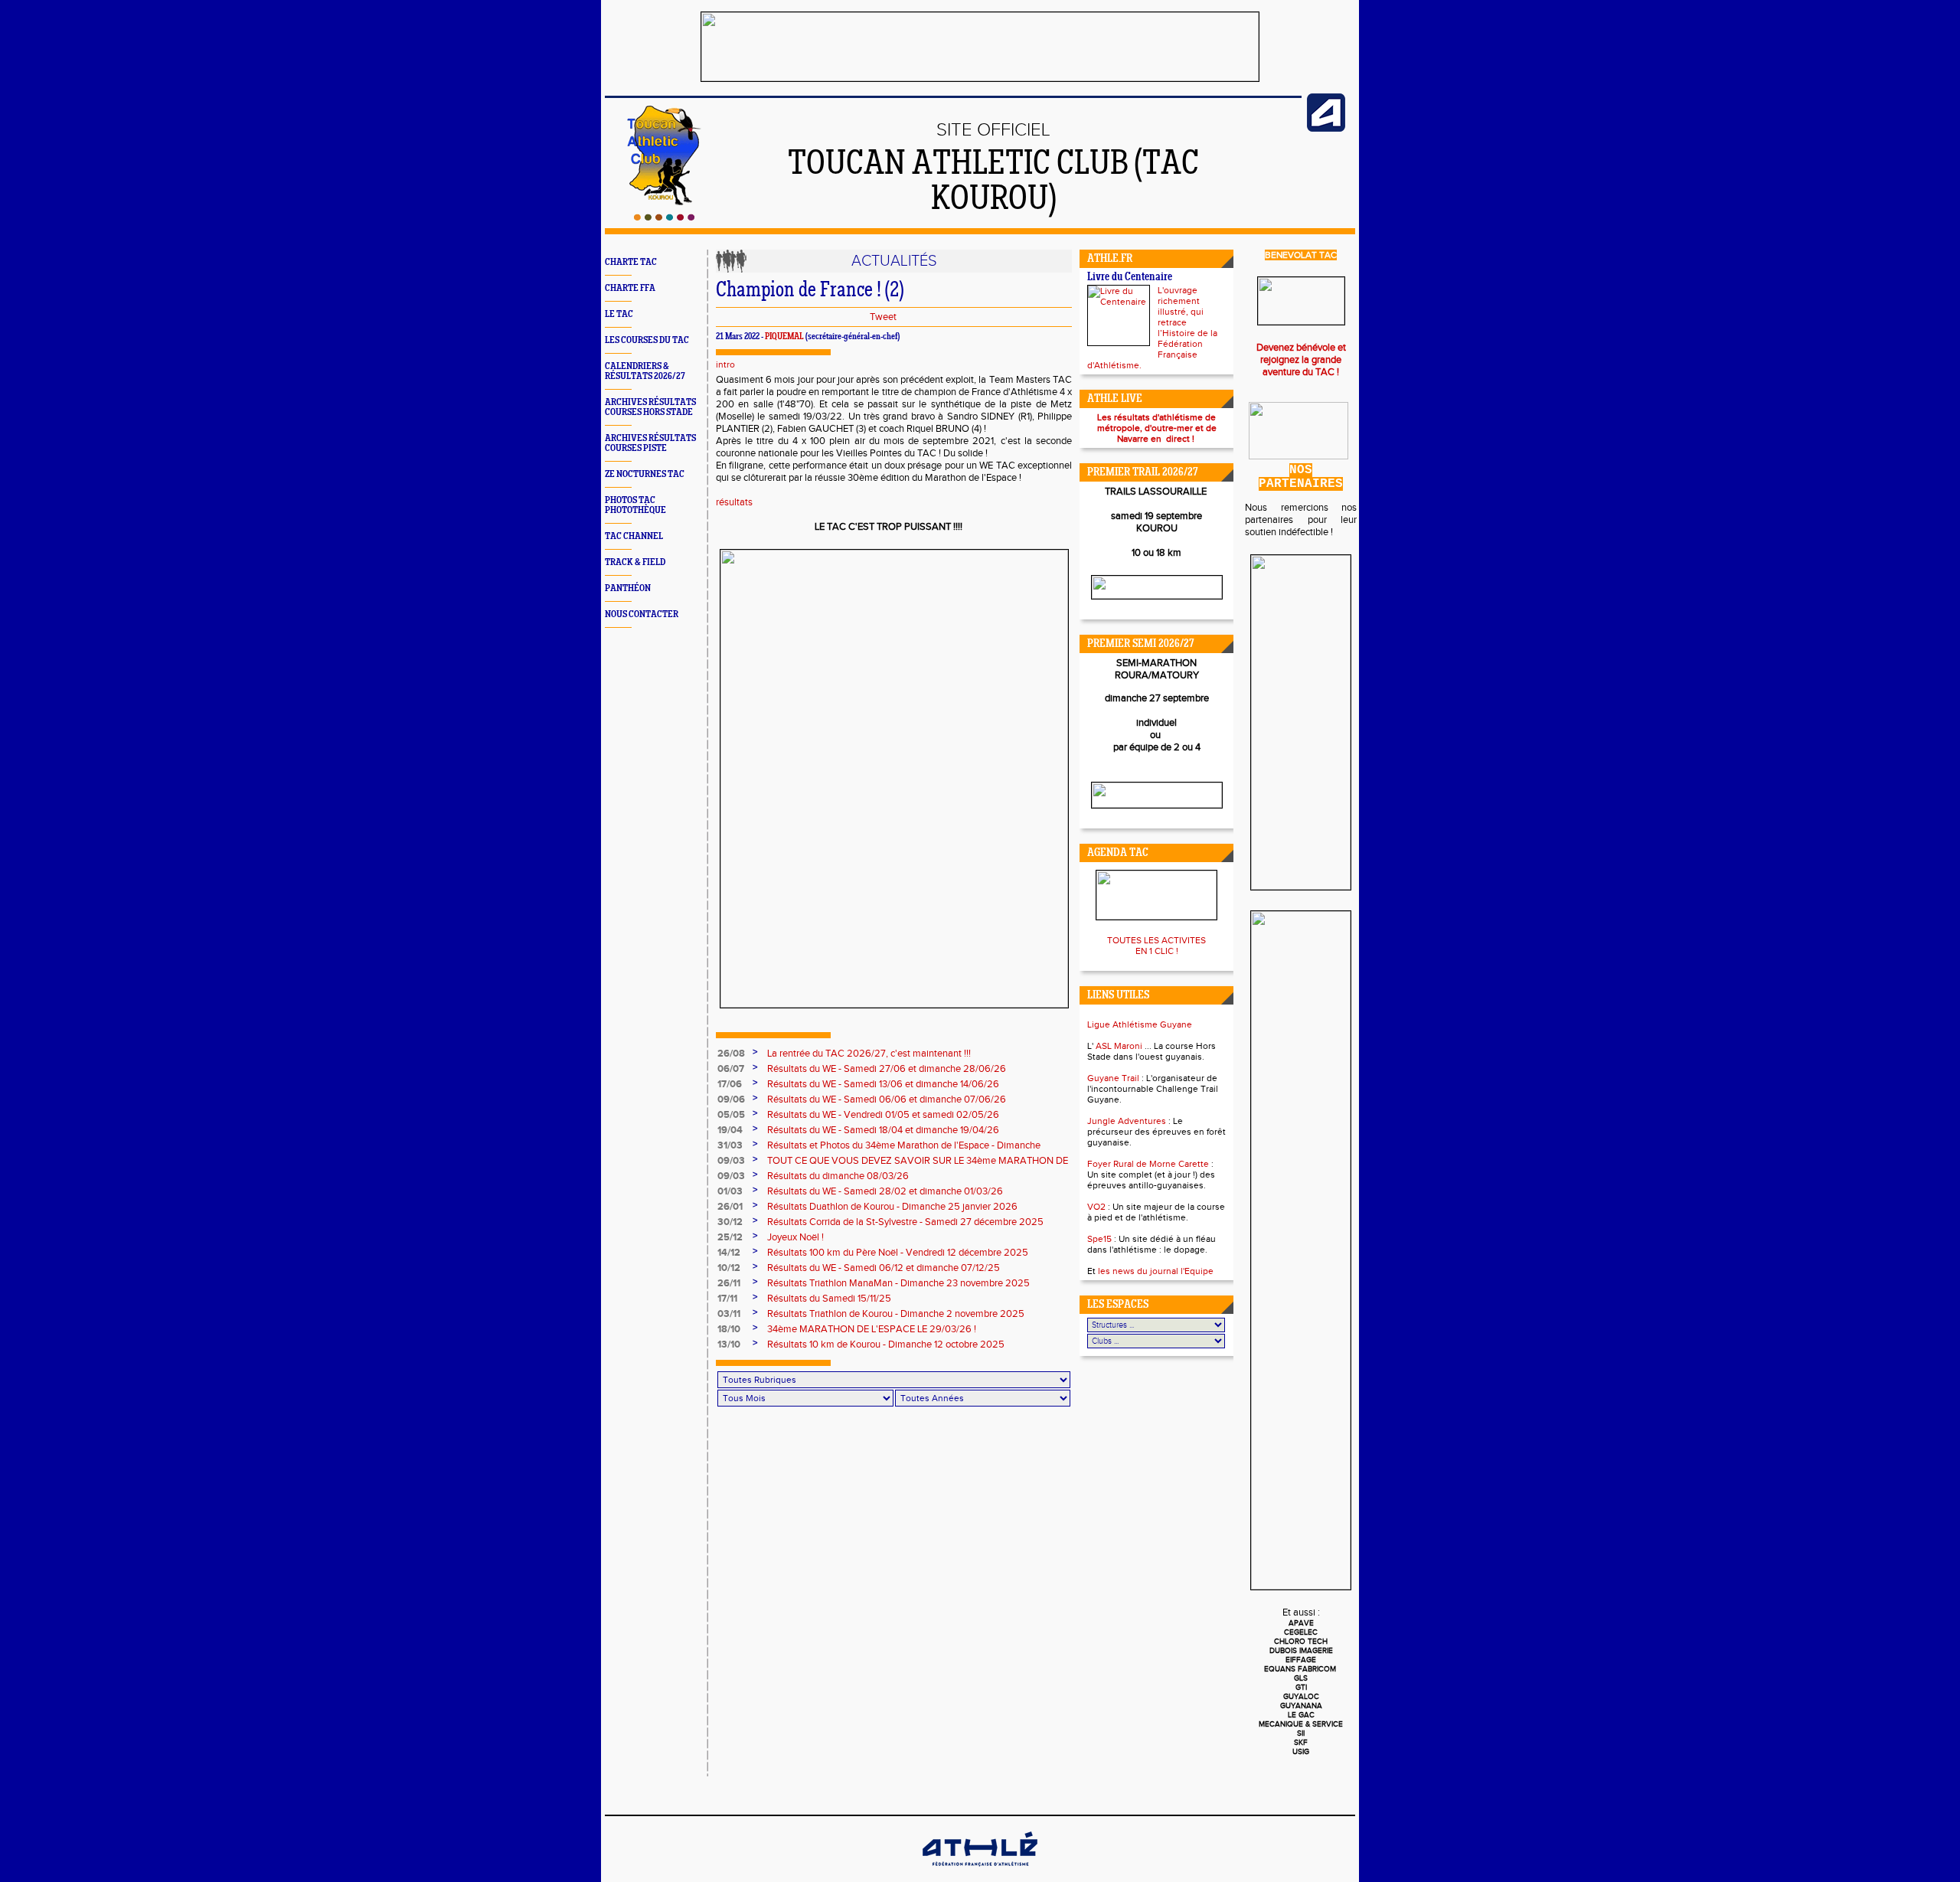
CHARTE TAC (631, 262)
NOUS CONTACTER (642, 614)
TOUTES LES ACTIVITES (1156, 940)
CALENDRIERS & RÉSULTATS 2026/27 (645, 371)
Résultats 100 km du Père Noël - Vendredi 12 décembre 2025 (898, 1253)
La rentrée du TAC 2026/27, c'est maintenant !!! (869, 1054)
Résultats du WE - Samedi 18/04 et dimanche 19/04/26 (883, 1130)
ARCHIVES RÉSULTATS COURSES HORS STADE (650, 407)
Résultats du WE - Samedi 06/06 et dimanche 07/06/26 (887, 1099)
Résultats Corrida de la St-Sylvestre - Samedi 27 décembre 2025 (905, 1222)
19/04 (730, 1130)
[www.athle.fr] (1326, 129)
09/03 (731, 1161)
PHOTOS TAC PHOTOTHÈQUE (635, 505)
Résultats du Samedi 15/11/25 (829, 1299)
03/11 (729, 1314)
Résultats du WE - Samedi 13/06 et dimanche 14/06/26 (883, 1084)
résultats (734, 502)
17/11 (727, 1299)
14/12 (729, 1253)
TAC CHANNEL (634, 536)
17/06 (730, 1084)
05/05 (731, 1115)
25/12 (730, 1237)
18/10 (729, 1329)
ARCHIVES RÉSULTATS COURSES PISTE (650, 443)
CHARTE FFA (630, 288)
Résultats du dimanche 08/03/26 (838, 1176)
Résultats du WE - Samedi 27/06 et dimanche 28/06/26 (887, 1069)
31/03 (730, 1145)
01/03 (730, 1191)
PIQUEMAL (784, 337)
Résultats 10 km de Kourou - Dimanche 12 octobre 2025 (886, 1345)
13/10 (729, 1345)
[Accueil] (664, 217)
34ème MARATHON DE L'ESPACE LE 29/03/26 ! (872, 1329)
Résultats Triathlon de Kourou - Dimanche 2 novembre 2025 (896, 1314)
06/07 (731, 1069)
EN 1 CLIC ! (1157, 951)
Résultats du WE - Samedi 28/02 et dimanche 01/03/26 (885, 1191)
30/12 (730, 1222)
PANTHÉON (628, 588)
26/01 (730, 1207)
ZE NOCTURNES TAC (645, 474)
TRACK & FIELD (635, 562)
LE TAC (619, 314)
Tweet (883, 317)
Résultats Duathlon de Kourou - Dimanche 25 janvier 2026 (892, 1207)
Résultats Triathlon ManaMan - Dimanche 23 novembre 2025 (898, 1283)
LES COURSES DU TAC (647, 340)
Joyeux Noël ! (795, 1237)
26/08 (731, 1054)
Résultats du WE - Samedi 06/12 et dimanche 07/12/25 (884, 1268)
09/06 (731, 1099)
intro (725, 364)
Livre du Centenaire (1130, 278)
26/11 (729, 1283)
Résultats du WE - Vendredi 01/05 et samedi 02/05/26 (883, 1115)
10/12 (729, 1268)
